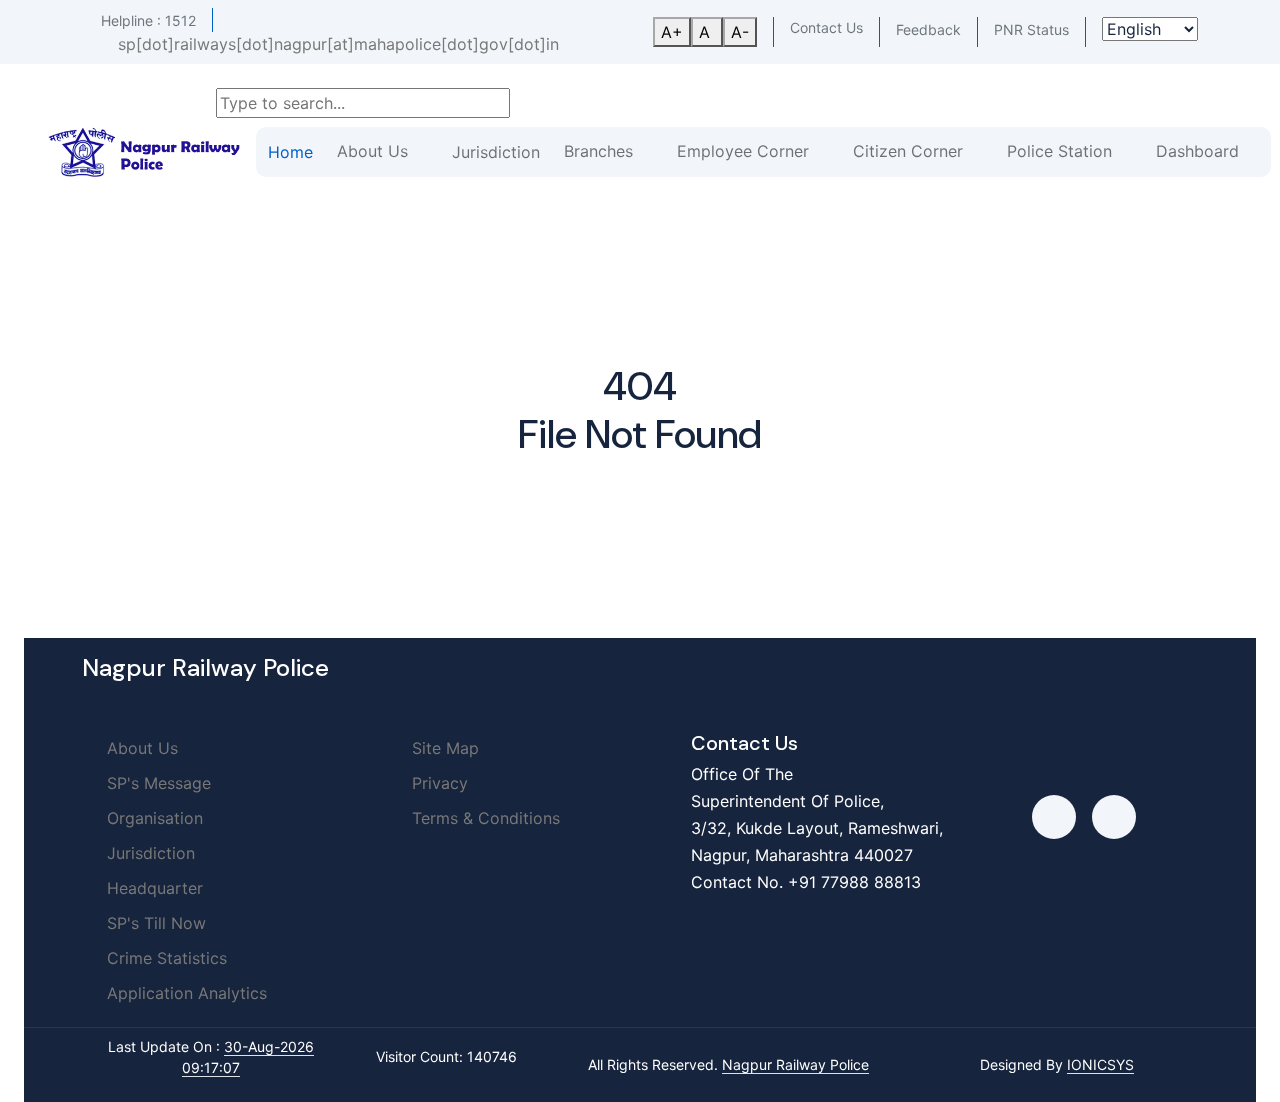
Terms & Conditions (483, 818)
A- (740, 32)
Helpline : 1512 (148, 20)
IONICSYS (1100, 1064)
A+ (672, 32)
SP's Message (156, 783)
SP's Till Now (154, 923)
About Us (140, 748)
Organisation (152, 818)
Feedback (928, 29)
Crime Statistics (164, 958)
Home (290, 152)
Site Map (443, 748)
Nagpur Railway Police (795, 1064)
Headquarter (152, 888)
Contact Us (826, 27)
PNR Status (1031, 29)
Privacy (437, 783)
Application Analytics (184, 993)
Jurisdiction (496, 152)
